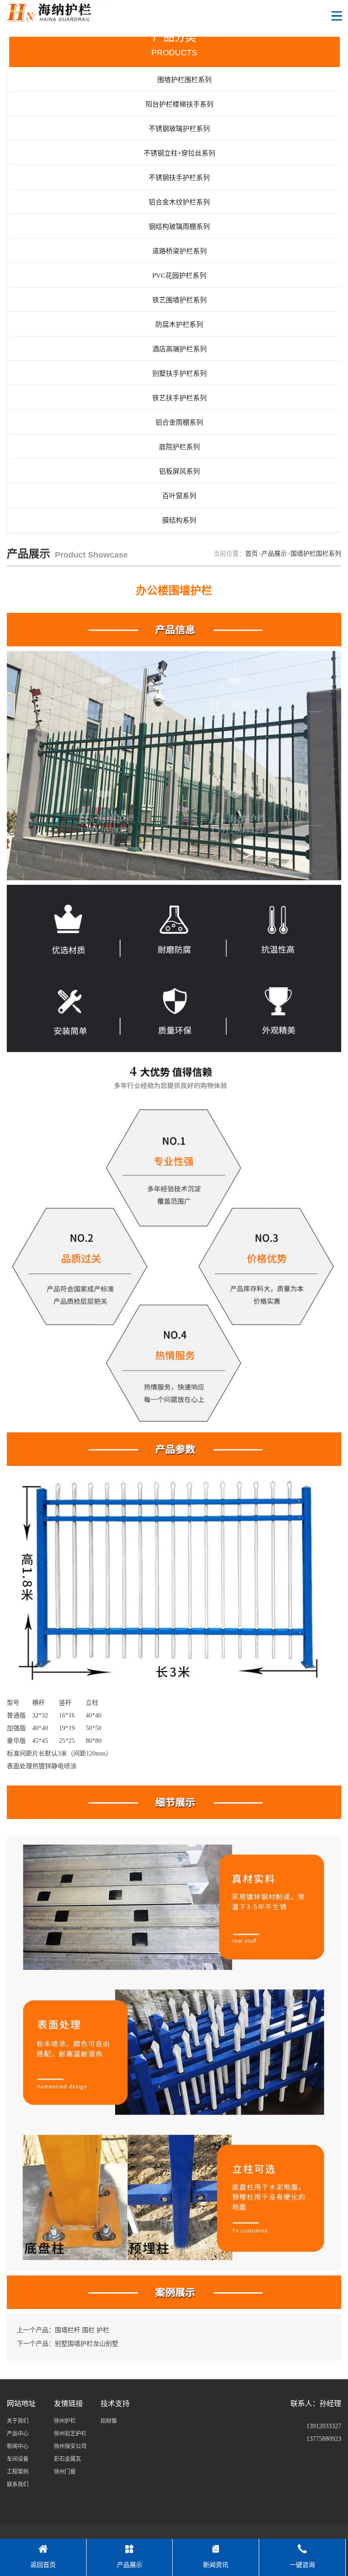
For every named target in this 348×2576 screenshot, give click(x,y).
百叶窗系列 (179, 496)
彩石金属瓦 (68, 2459)
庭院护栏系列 (179, 447)
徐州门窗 (65, 2472)
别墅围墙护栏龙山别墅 (87, 2344)
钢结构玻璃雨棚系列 (179, 227)
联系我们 (18, 2484)
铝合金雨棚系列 (179, 422)
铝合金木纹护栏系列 (179, 202)
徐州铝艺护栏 (70, 2434)
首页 (251, 554)
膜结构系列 (179, 520)
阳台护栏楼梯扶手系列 (179, 104)
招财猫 (109, 2421)
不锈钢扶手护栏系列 (179, 178)
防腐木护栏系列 (179, 325)
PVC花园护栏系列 (179, 276)
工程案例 (18, 2472)
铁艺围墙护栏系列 (179, 300)
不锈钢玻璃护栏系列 (179, 129)
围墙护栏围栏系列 (316, 554)
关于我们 (18, 2421)
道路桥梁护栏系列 (179, 251)
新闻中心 (18, 2446)
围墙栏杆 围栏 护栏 (82, 2330)
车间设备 (18, 2459)
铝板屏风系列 (179, 471)
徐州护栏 (65, 2421)
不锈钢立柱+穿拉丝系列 (179, 153)
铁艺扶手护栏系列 (179, 398)
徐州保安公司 (70, 2446)
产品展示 (274, 554)
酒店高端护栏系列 (179, 349)
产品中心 (18, 2434)
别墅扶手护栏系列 (179, 374)
